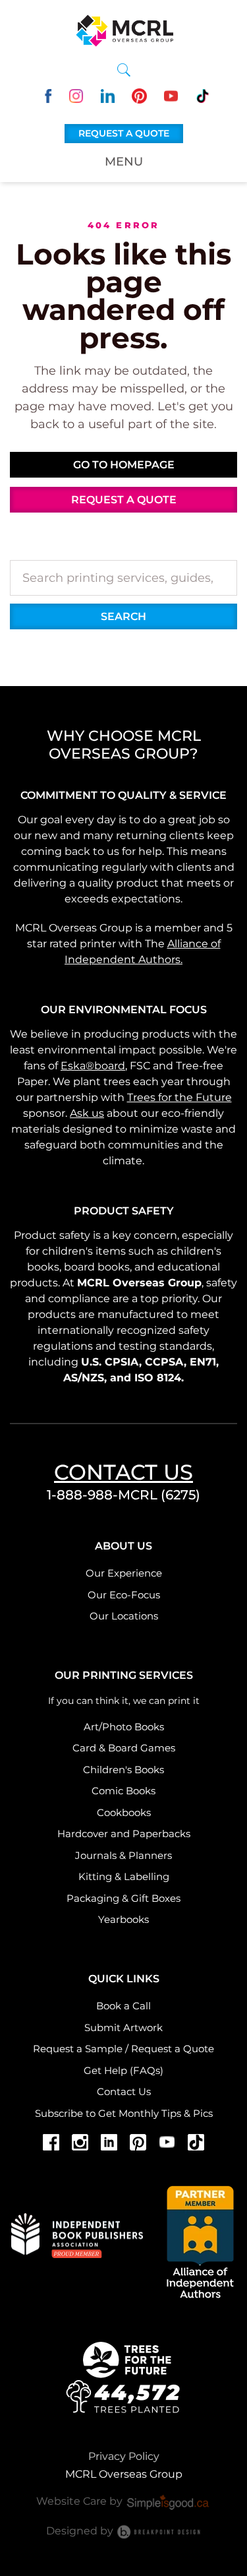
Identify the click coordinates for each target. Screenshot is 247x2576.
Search (123, 616)
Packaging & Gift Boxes (123, 1898)
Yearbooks (123, 1919)
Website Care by (81, 2501)
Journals (96, 1855)
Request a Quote (173, 2049)
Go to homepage (124, 465)
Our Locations (124, 1616)
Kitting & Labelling (124, 1876)
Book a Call (123, 2006)
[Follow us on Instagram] (76, 95)
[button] (124, 70)
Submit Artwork (123, 2027)
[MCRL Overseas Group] (124, 30)
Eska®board (93, 1066)
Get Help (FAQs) (123, 2070)
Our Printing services (124, 1675)
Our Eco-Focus (124, 1595)
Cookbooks (124, 1812)
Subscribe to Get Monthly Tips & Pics (124, 2113)
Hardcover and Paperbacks (124, 1834)
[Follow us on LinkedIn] (108, 95)
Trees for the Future (179, 1097)
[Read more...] (124, 2376)
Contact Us (124, 2091)
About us (123, 1546)
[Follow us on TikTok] (203, 95)
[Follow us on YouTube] (171, 95)
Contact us (123, 1472)
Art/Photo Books (124, 1727)
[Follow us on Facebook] (44, 95)
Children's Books (123, 1770)
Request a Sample (78, 2049)
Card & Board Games (124, 1748)
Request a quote (124, 133)
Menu (124, 162)
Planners (150, 1855)
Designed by (81, 2531)
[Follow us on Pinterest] (139, 95)
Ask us (87, 1113)
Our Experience (124, 1573)
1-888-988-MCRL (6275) (123, 1495)
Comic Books (123, 1791)
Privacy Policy (124, 2456)
